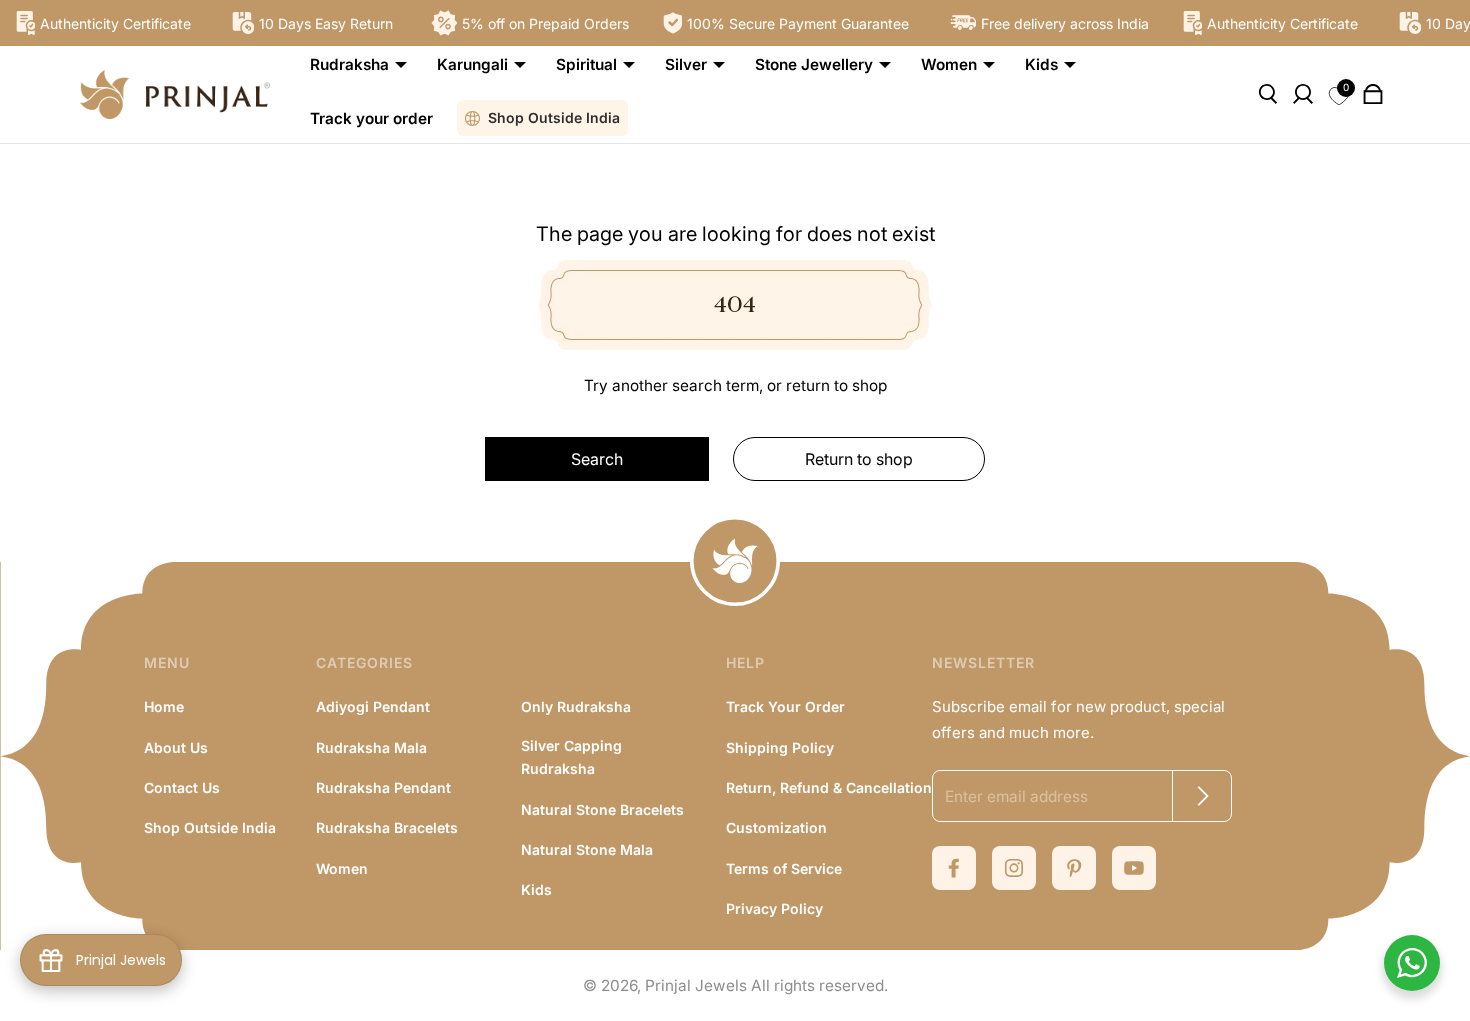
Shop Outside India (554, 117)
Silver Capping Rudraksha (571, 757)
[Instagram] (1014, 868)
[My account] (1302, 94)
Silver (686, 64)
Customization (776, 827)
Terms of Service (784, 868)
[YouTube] (1134, 868)
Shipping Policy (780, 747)
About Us (176, 747)
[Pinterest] (1074, 868)
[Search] (1267, 94)
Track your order (371, 118)
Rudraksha (349, 64)
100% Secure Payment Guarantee (792, 23)
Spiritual (586, 64)
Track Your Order (785, 706)
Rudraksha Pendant (383, 787)
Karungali (472, 64)
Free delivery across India (1059, 23)
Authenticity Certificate (109, 23)
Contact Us (182, 787)
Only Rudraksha (576, 706)
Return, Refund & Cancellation (829, 787)
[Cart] (1372, 94)
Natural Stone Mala (587, 849)
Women (949, 64)
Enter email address (1016, 796)
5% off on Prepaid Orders (539, 23)
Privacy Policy (774, 908)
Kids (1041, 64)
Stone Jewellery (814, 64)
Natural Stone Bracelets (602, 809)
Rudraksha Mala (371, 747)
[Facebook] (954, 868)
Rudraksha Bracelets (387, 827)
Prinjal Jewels (696, 985)
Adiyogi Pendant (373, 706)
